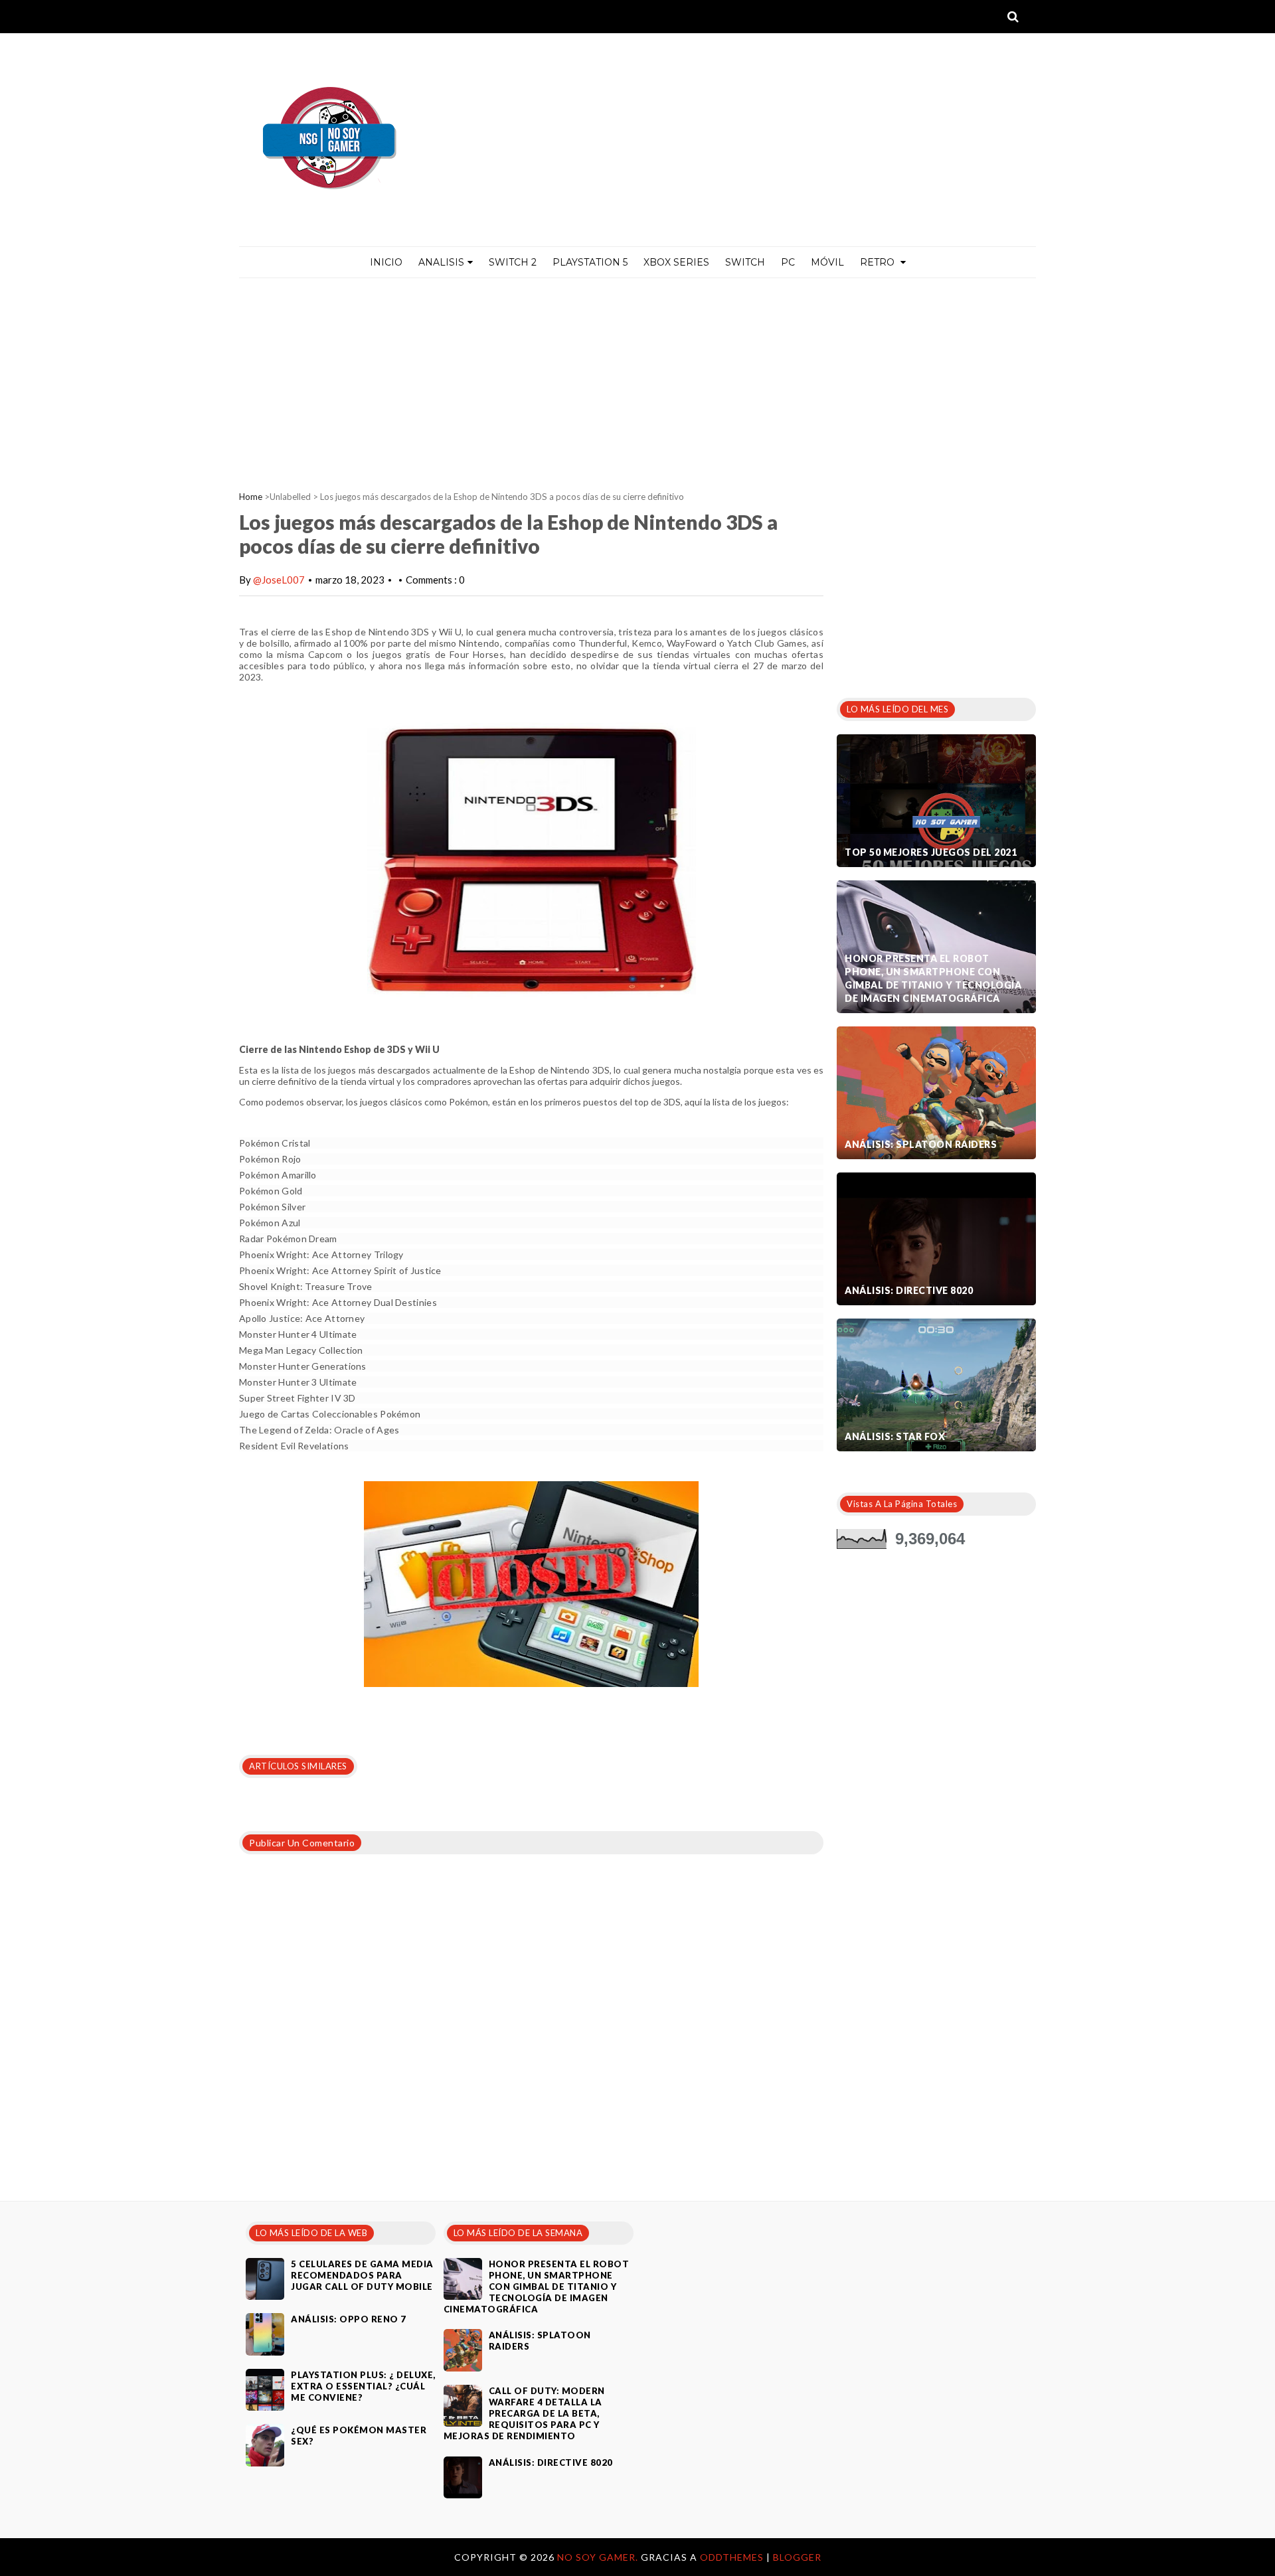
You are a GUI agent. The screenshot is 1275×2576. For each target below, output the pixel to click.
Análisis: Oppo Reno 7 (349, 2319)
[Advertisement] (637, 378)
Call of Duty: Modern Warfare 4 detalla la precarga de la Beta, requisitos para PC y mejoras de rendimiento (524, 2413)
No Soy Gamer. (599, 2557)
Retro (879, 262)
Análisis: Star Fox (895, 1436)
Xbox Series (676, 262)
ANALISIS (441, 262)
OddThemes (732, 2557)
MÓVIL (827, 262)
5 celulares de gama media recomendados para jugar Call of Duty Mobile (362, 2275)
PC (788, 262)
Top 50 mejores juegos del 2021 (931, 852)
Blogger (797, 2557)
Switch (745, 262)
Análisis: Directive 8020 (909, 1290)
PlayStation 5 (590, 262)
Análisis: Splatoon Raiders (921, 1144)
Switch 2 (513, 262)
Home (251, 497)
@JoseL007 (279, 580)
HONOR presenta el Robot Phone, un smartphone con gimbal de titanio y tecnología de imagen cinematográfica (933, 978)
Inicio (386, 262)
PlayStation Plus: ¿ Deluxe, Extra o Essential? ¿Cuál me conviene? (363, 2386)
